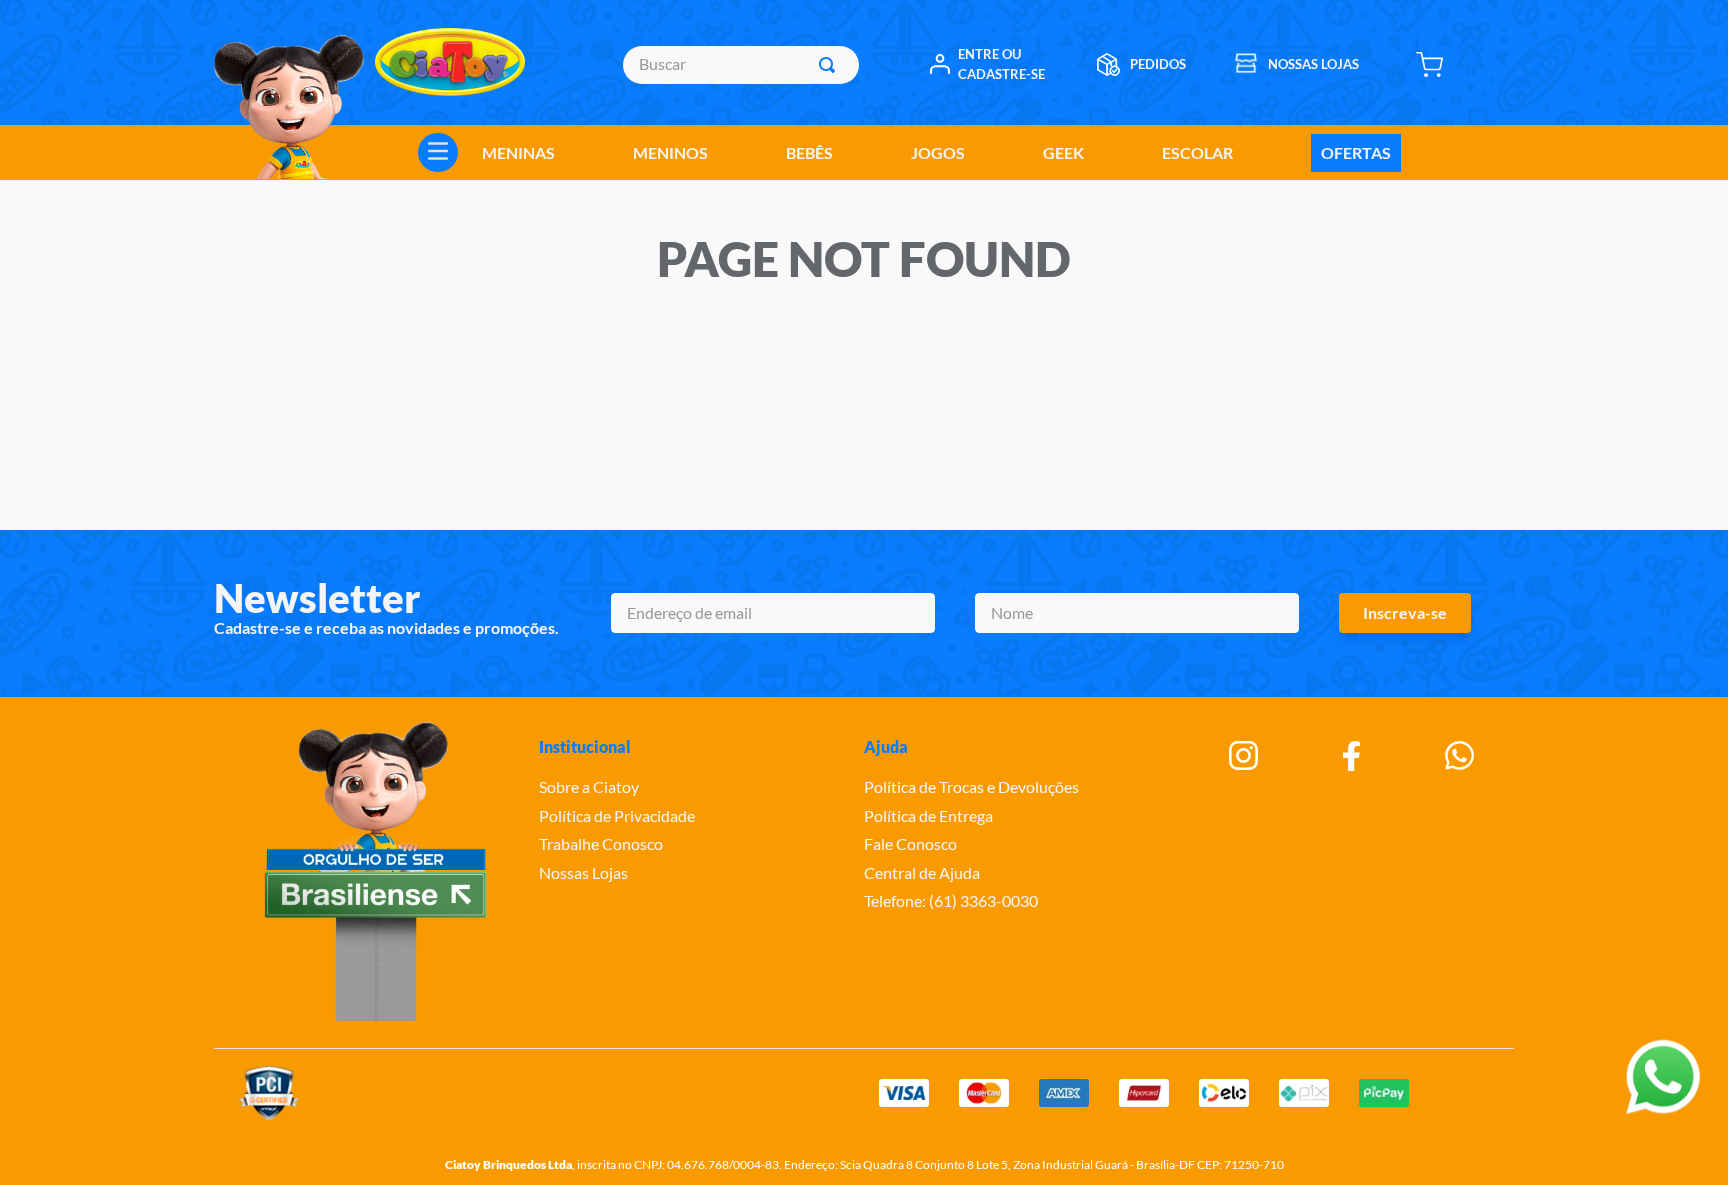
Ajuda (886, 746)
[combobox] (740, 65)
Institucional (585, 746)
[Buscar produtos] (831, 65)
